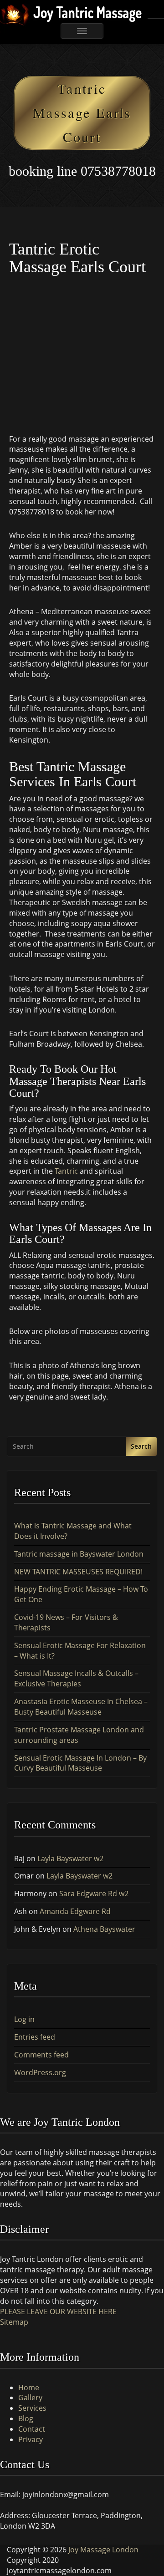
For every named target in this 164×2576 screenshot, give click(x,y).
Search (141, 1446)
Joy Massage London (103, 2550)
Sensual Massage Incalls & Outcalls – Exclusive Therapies (76, 1678)
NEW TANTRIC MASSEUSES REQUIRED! (78, 1572)
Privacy (31, 2439)
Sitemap (14, 2322)
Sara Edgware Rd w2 (94, 1894)
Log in (24, 2019)
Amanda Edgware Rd (75, 1911)
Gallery (30, 2398)
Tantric (65, 1171)
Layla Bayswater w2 (70, 1858)
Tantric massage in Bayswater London (79, 1554)
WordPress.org (40, 2072)
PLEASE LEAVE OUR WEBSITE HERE (58, 2311)
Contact (32, 2429)
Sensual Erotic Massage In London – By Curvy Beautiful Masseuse (80, 1763)
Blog (26, 2418)
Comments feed (41, 2055)
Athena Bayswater (104, 1929)
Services (32, 2408)
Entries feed (35, 2037)
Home (29, 2388)
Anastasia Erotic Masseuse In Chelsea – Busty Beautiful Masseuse (81, 1707)
